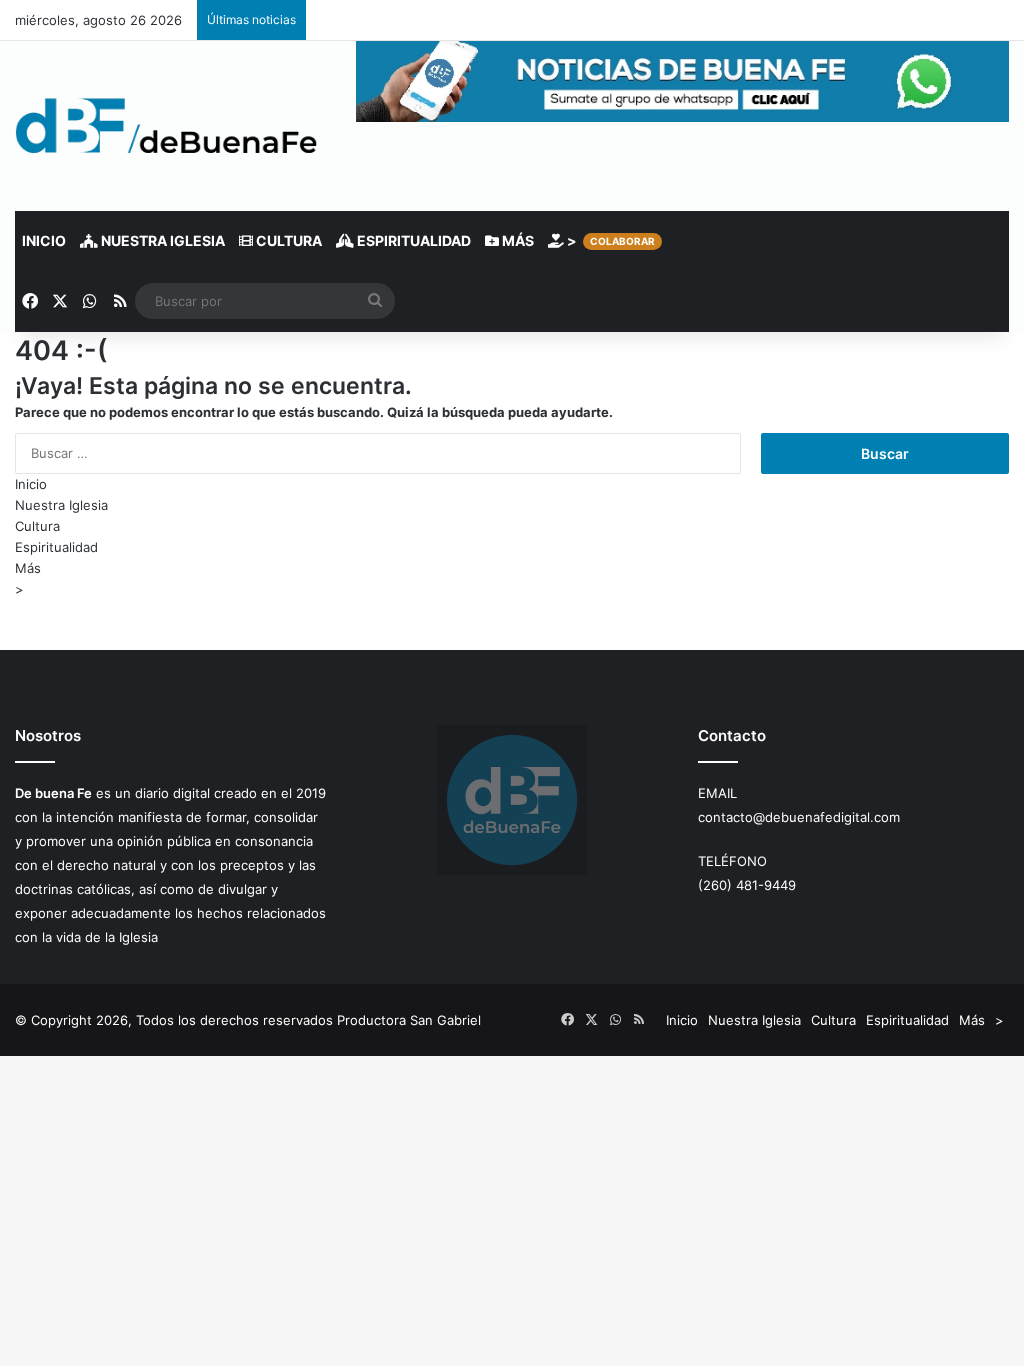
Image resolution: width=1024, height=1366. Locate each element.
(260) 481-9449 (747, 885)
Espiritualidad (412, 240)
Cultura (287, 240)
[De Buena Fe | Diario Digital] (166, 126)
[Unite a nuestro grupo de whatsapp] (682, 117)
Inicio (44, 240)
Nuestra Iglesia (161, 240)
